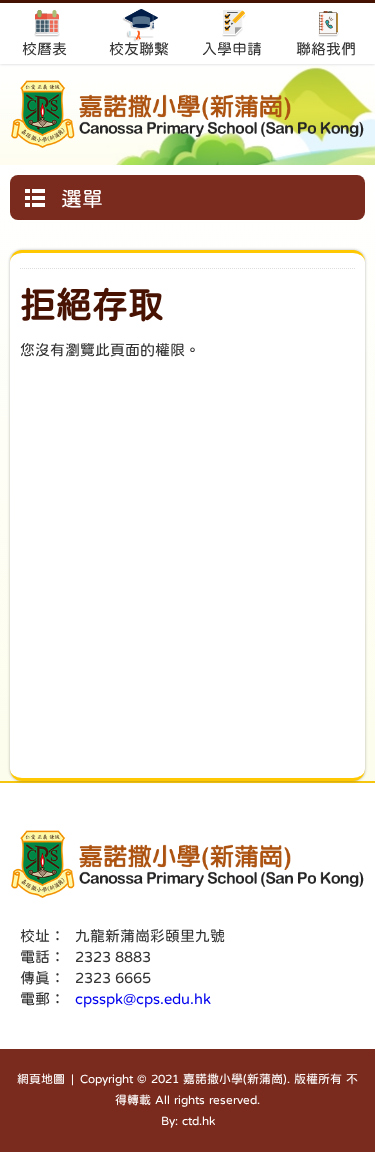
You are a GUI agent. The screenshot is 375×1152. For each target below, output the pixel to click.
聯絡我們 (326, 48)
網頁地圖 (41, 1079)
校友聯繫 (139, 48)
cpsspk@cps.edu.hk (143, 998)
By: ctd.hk (188, 1121)
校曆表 (44, 48)
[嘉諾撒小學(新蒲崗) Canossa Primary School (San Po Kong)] (187, 114)
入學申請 (232, 48)
